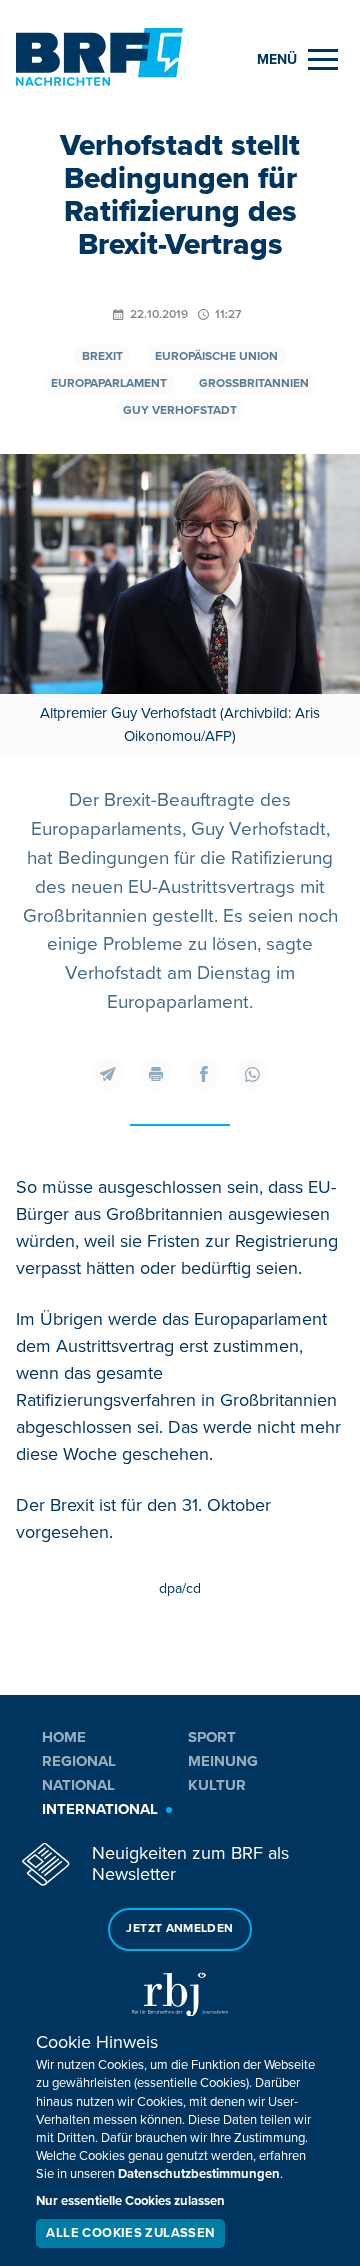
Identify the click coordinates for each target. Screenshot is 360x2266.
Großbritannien (254, 383)
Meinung (223, 1761)
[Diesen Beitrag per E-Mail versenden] (108, 1074)
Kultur (217, 1785)
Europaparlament (109, 383)
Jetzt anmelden (179, 1928)
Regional (79, 1761)
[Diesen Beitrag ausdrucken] (156, 1074)
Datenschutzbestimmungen (199, 2174)
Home (64, 1737)
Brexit (102, 356)
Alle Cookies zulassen (130, 2233)
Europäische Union (216, 356)
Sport (212, 1737)
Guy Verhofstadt (180, 410)
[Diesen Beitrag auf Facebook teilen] (204, 1074)
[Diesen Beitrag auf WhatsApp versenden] (252, 1074)
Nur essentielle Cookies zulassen (130, 2201)
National (78, 1785)
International (100, 1809)
